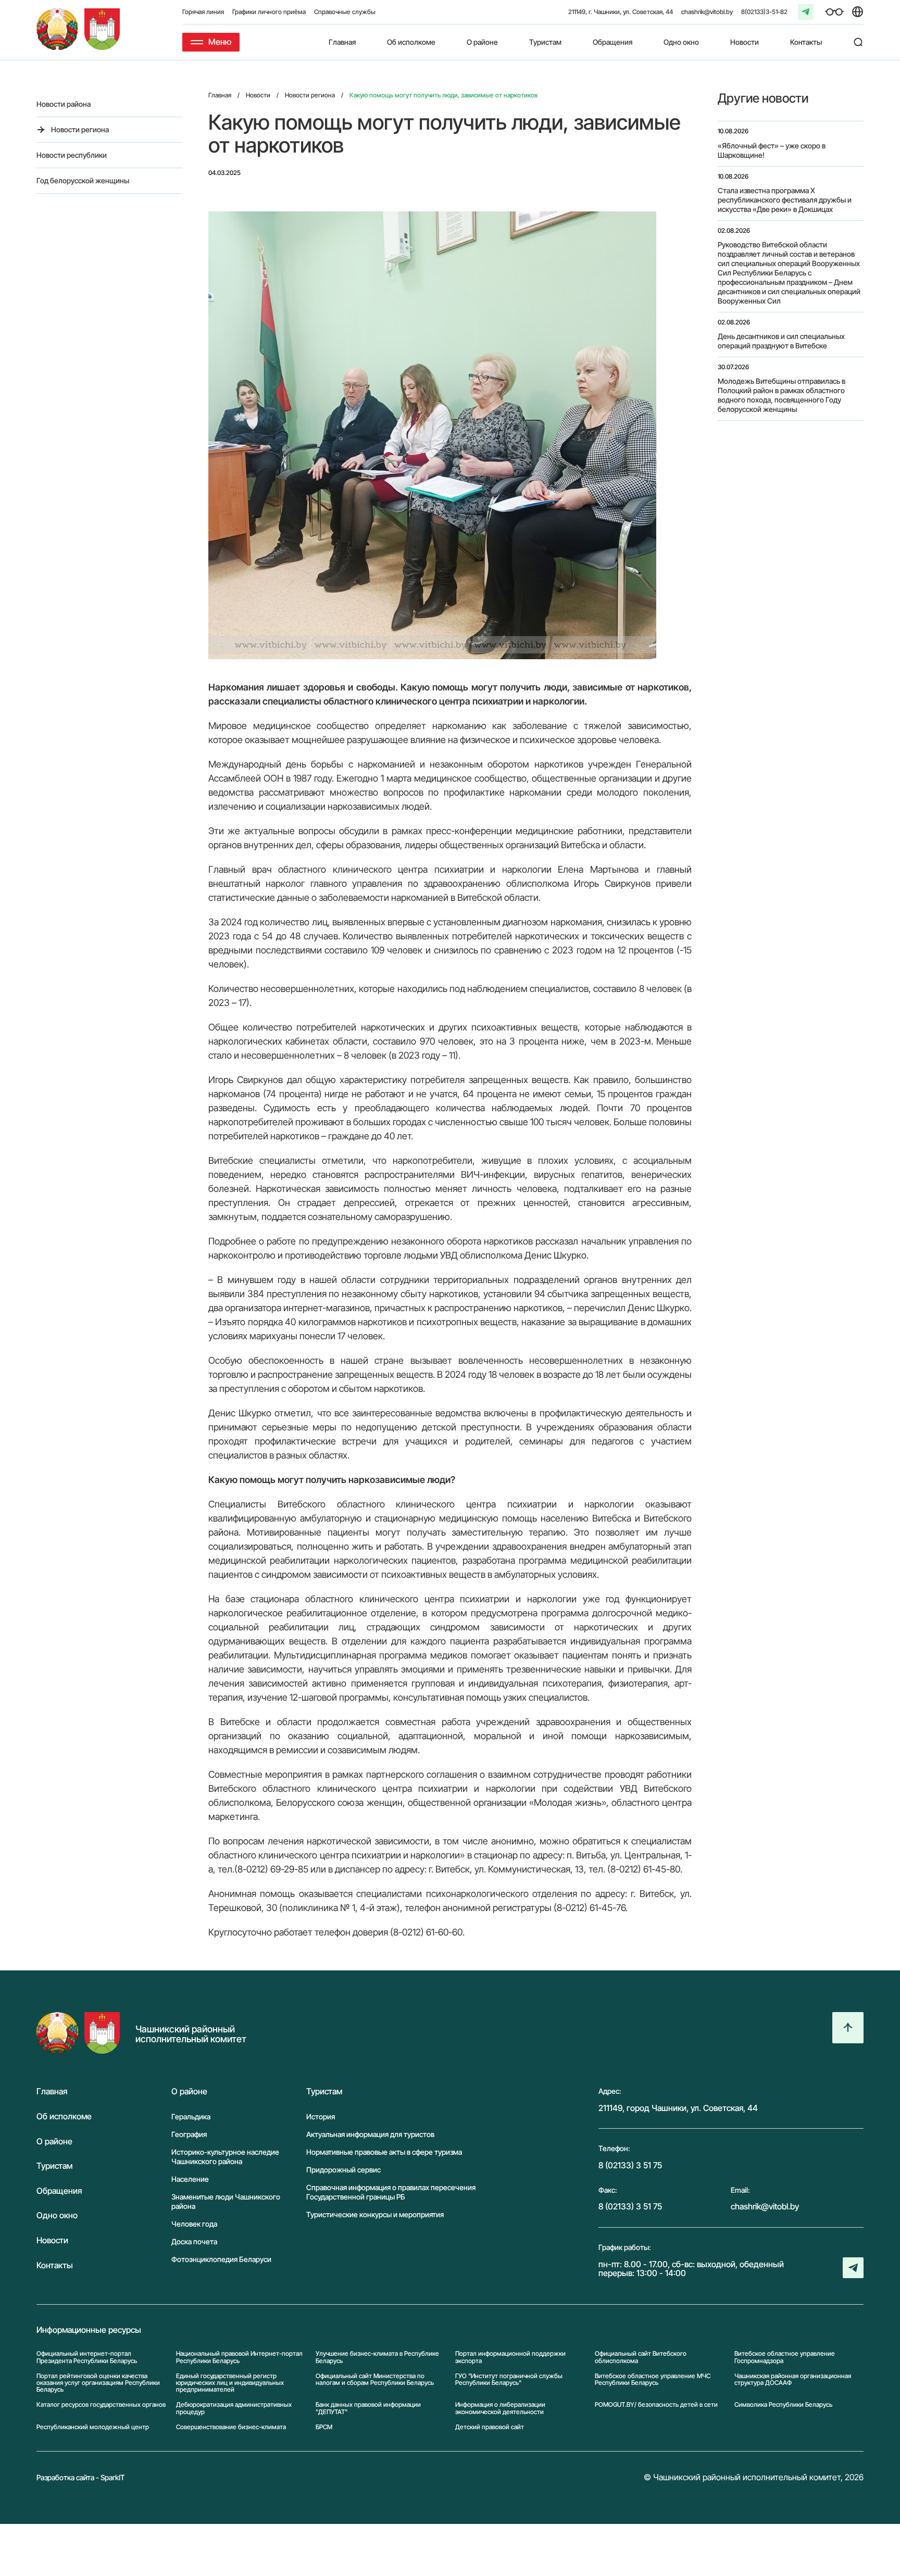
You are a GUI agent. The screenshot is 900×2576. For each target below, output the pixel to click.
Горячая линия (203, 12)
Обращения (612, 42)
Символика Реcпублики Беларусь (783, 2405)
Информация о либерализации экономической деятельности (500, 2408)
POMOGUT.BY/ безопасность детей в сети (656, 2405)
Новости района (64, 104)
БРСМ (324, 2427)
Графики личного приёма (269, 12)
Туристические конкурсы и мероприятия (375, 2214)
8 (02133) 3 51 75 (630, 2165)
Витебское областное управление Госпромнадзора (785, 2357)
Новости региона (80, 129)
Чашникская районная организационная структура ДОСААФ (793, 2379)
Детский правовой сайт (490, 2427)
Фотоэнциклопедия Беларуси (221, 2259)
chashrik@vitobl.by (707, 12)
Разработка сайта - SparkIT (81, 2477)
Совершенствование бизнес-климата (231, 2427)
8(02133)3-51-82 (764, 12)
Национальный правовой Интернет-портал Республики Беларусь (239, 2357)
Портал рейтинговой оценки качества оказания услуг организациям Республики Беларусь (98, 2383)
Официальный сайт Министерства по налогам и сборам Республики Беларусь (375, 2379)
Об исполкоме (411, 42)
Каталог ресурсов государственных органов (101, 2405)
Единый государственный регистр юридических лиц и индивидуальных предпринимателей (230, 2383)
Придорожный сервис (343, 2170)
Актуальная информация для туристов (370, 2134)
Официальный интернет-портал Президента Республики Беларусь (87, 2357)
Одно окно (681, 42)
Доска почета (194, 2241)
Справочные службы (345, 12)
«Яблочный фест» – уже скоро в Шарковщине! (772, 150)
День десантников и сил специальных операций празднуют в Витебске (781, 341)
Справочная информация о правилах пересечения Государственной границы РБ (391, 2192)
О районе (482, 42)
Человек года (194, 2224)
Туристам (545, 42)
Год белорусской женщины (83, 180)
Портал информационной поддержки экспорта (510, 2357)
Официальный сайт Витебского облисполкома (641, 2357)
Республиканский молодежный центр (93, 2427)
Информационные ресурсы (89, 2330)
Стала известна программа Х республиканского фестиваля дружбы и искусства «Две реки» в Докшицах (785, 200)
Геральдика (191, 2116)
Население (190, 2179)
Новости (745, 42)
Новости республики (72, 155)
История (321, 2116)
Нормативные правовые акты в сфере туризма (384, 2152)
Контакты (806, 42)
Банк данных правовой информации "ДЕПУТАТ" (368, 2408)
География (189, 2134)
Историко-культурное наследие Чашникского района (225, 2157)
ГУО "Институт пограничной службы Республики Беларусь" (509, 2379)
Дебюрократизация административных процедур (234, 2408)
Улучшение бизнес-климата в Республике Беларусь (377, 2357)
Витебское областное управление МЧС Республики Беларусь (653, 2379)
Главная (342, 42)
